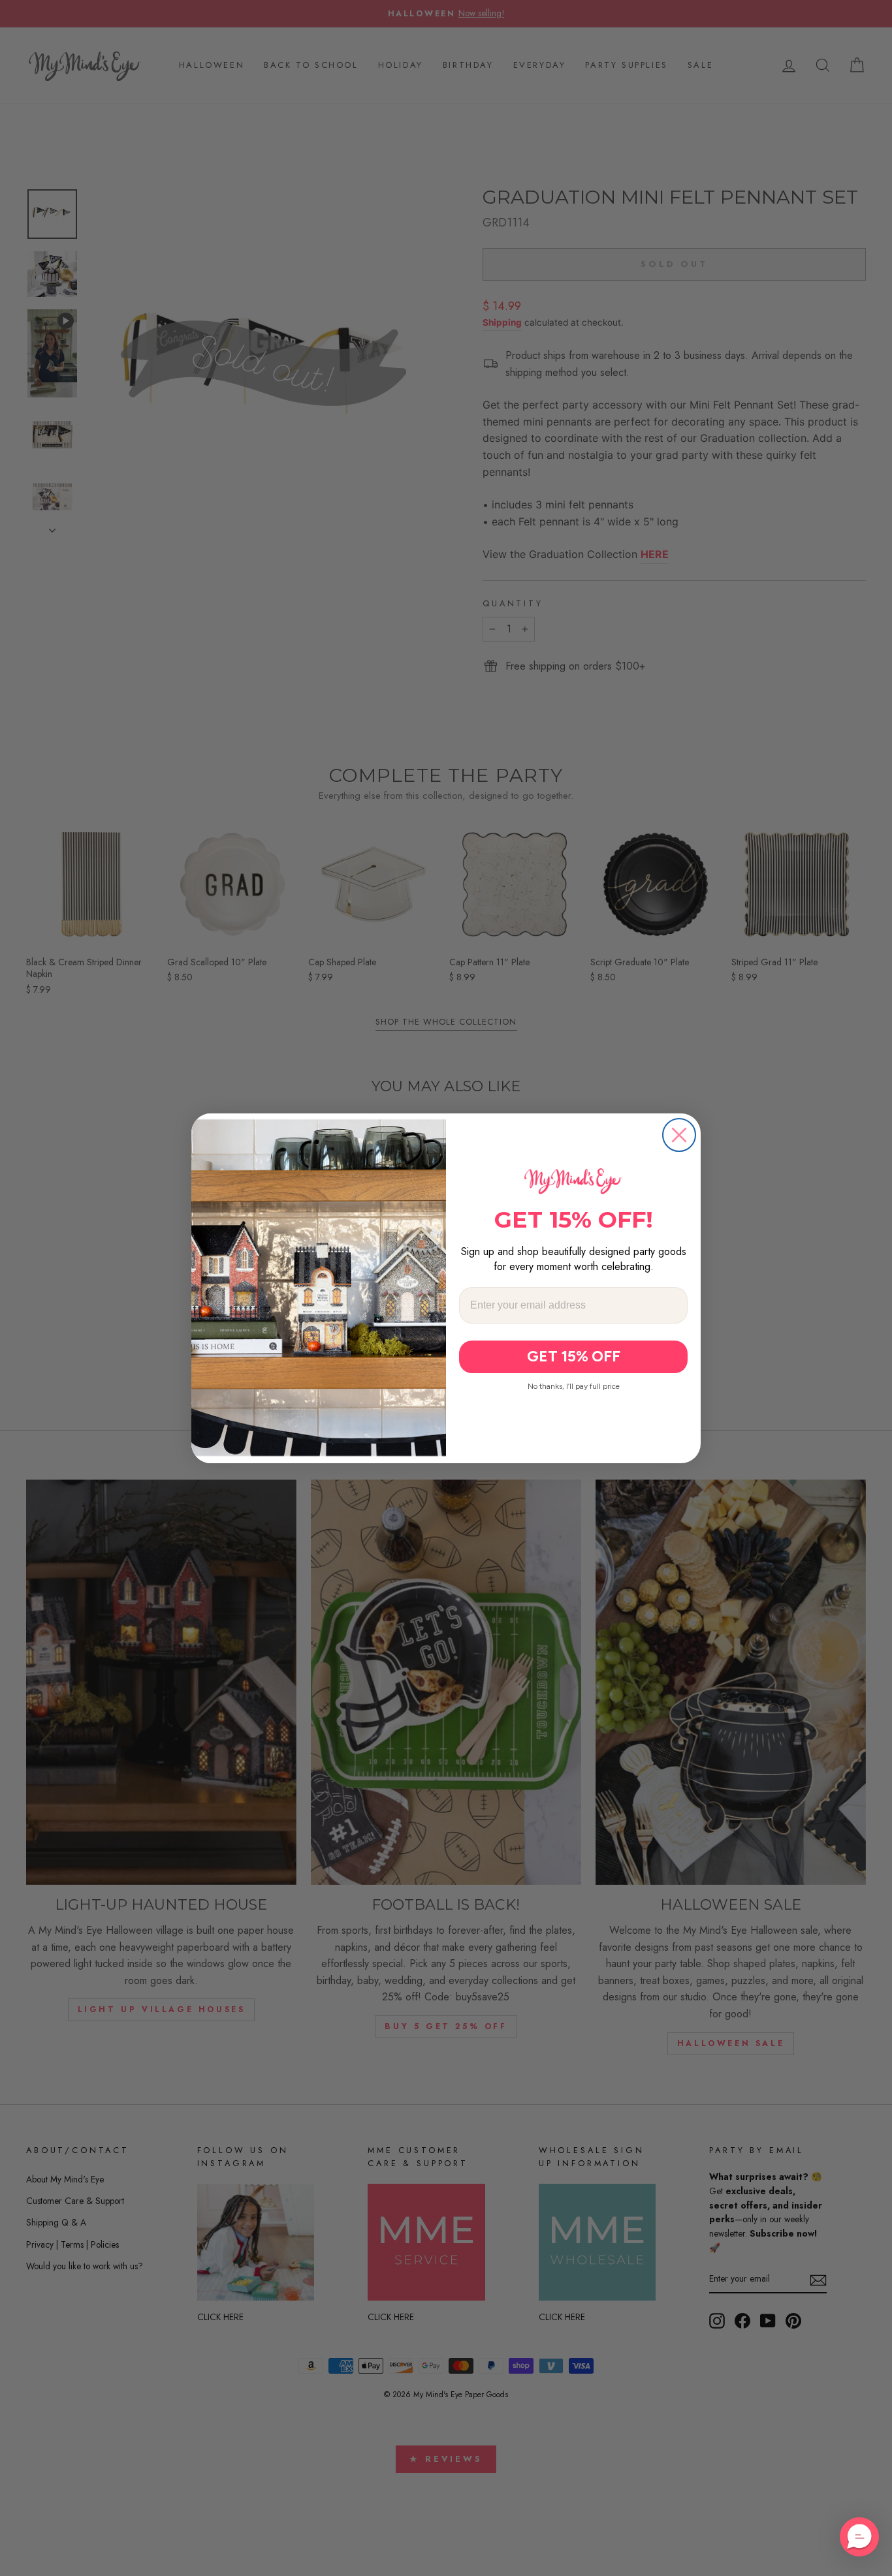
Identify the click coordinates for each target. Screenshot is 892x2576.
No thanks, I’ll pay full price (574, 1386)
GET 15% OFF (574, 1356)
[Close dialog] (679, 1135)
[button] (859, 2537)
